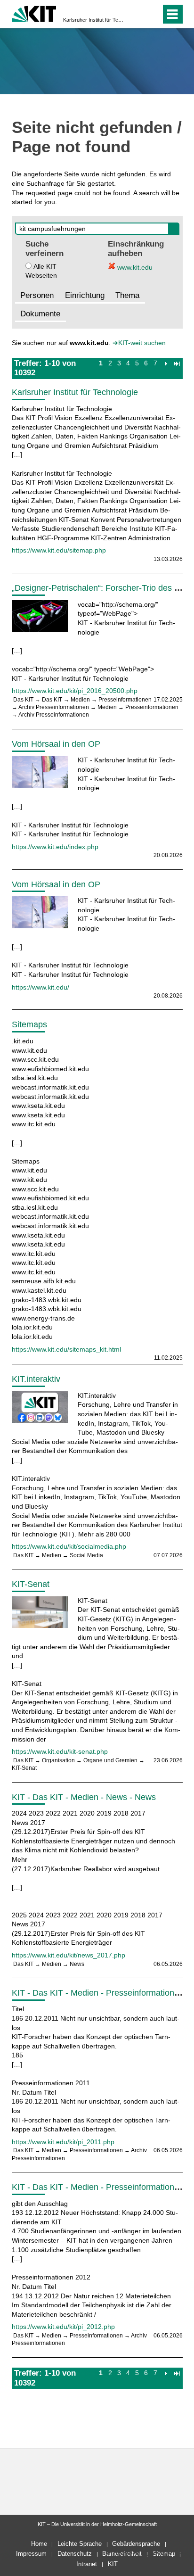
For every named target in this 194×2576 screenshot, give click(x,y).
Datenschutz (75, 2554)
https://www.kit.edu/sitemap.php (59, 550)
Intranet (87, 2564)
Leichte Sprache (80, 2544)
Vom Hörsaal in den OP (56, 744)
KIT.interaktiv (36, 1379)
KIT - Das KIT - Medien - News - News (84, 1797)
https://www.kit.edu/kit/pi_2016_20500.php (75, 691)
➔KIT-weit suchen (139, 343)
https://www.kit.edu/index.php (55, 847)
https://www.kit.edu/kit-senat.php (60, 1751)
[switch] (137, 14)
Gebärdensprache (136, 2544)
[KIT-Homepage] (34, 13)
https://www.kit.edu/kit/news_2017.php (69, 1955)
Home (39, 2544)
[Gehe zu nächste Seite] (166, 363)
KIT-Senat (31, 1584)
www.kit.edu (134, 267)
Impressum (31, 2554)
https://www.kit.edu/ (40, 987)
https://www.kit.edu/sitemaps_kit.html (66, 1349)
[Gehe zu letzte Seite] (177, 363)
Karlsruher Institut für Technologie (94, 20)
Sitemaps (29, 1024)
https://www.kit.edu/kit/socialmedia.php (69, 1546)
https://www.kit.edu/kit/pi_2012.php (63, 2327)
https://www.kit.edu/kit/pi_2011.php (63, 2142)
